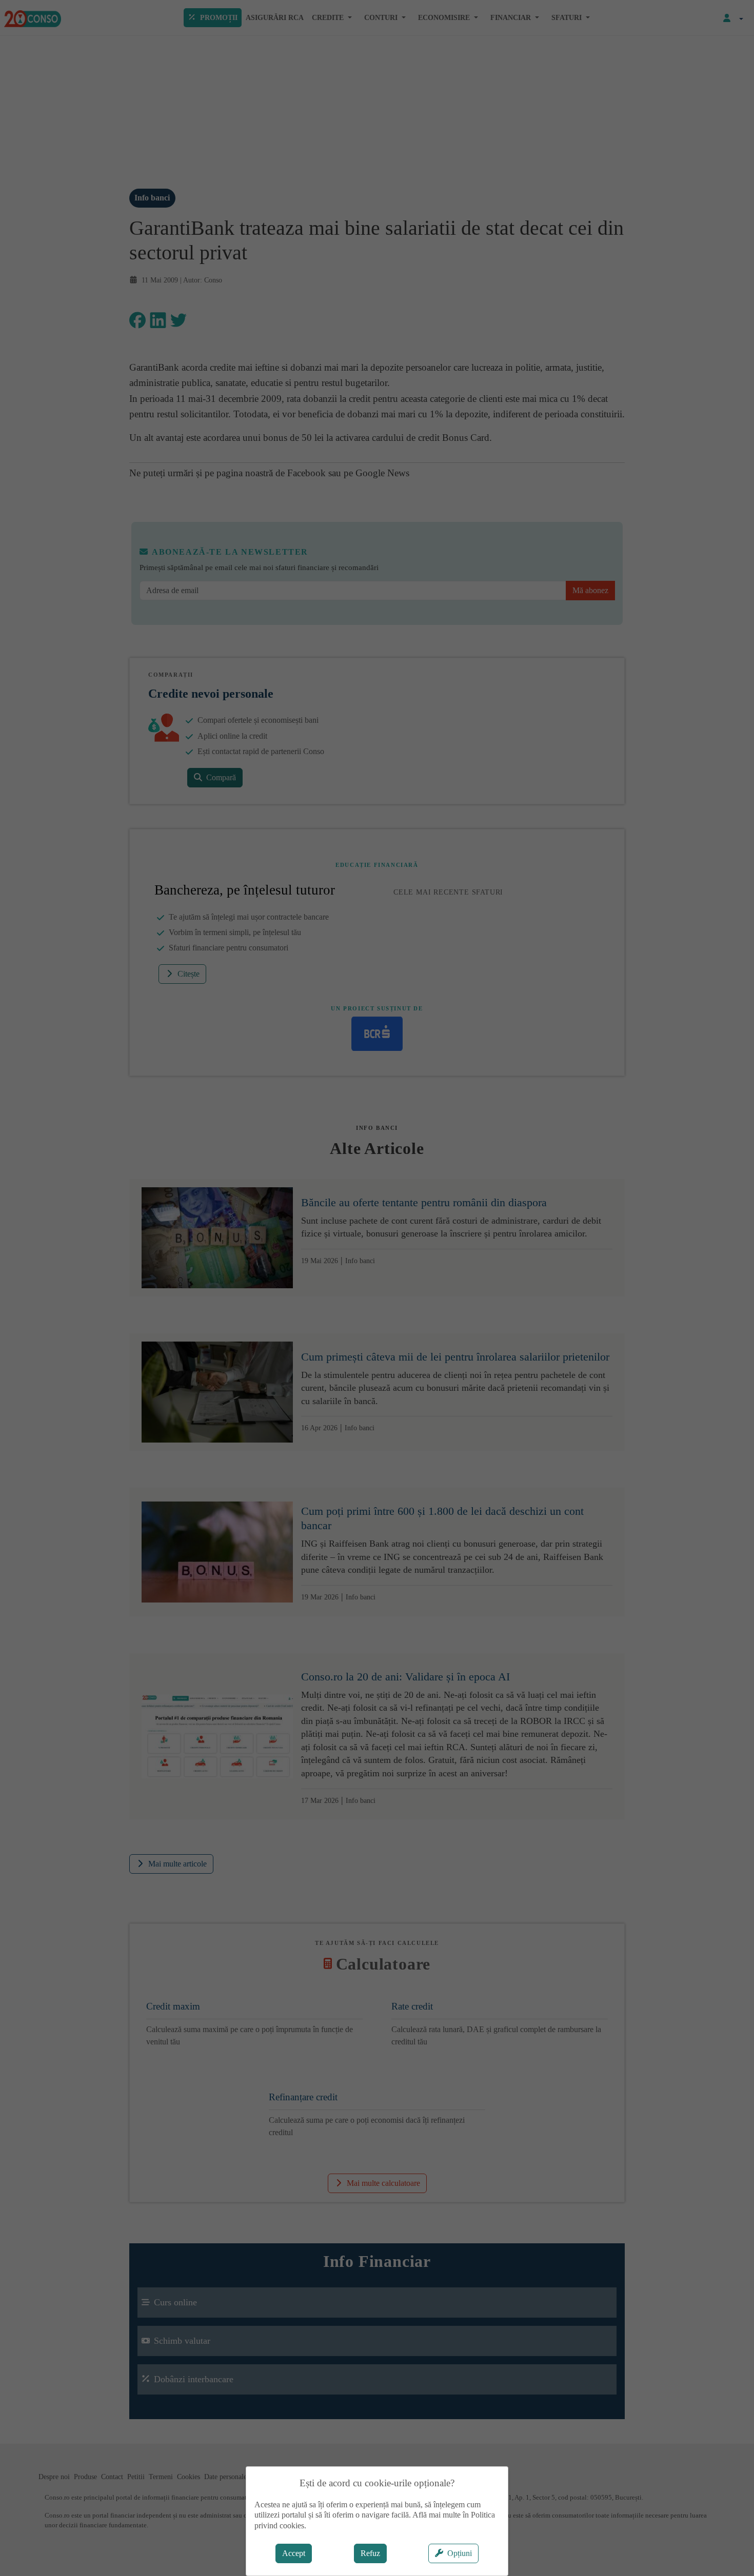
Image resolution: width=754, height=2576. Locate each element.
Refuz (370, 2553)
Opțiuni (460, 2553)
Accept (294, 2553)
